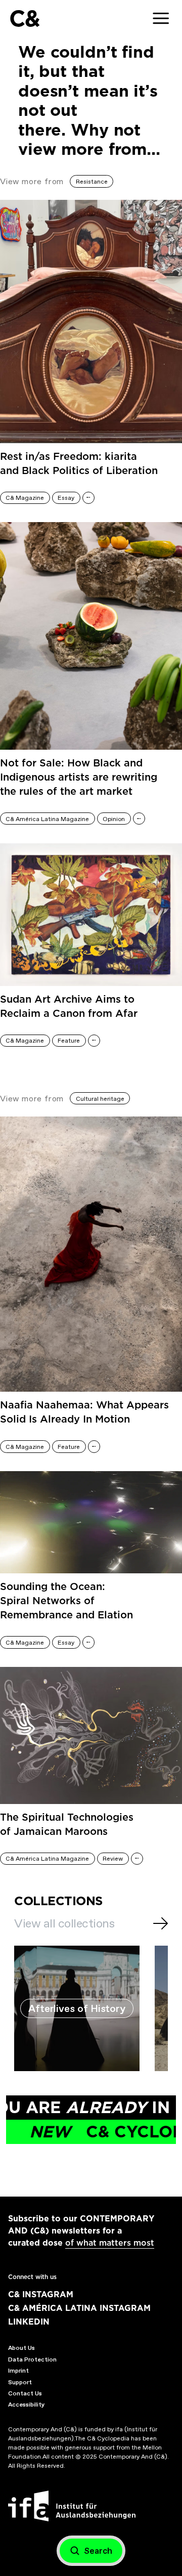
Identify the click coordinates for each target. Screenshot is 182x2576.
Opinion (114, 819)
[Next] (161, 1923)
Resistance (92, 182)
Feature (69, 1041)
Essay (66, 498)
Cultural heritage (100, 1099)
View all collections (64, 1923)
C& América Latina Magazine (47, 819)
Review (113, 1859)
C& (25, 18)
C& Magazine (25, 498)
